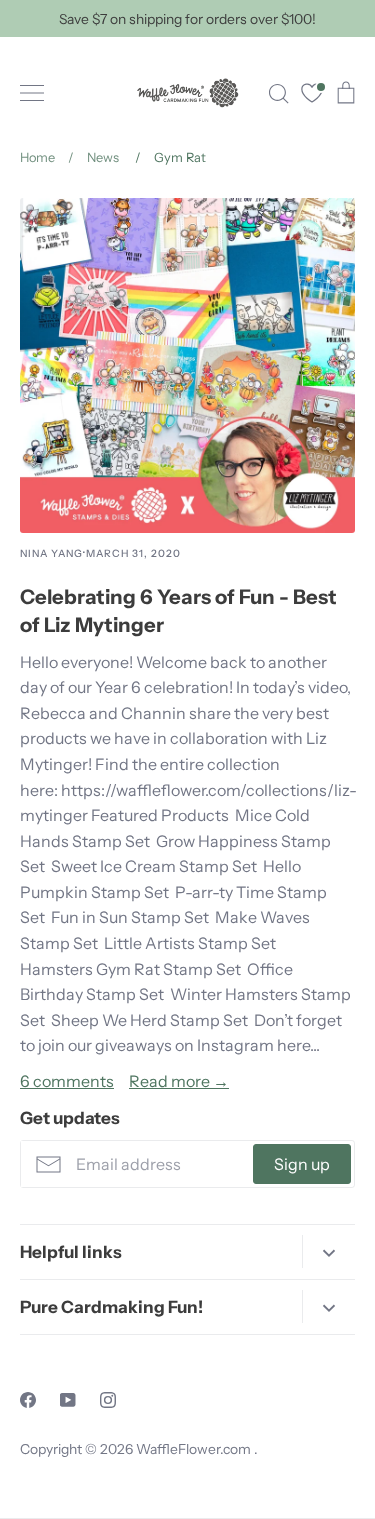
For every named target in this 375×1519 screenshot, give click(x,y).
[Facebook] (28, 1400)
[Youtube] (68, 1400)
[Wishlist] (312, 95)
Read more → (179, 1081)
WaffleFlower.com (195, 1449)
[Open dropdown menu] (328, 1251)
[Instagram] (108, 1400)
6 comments (67, 1081)
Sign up (302, 1164)
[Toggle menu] (32, 93)
